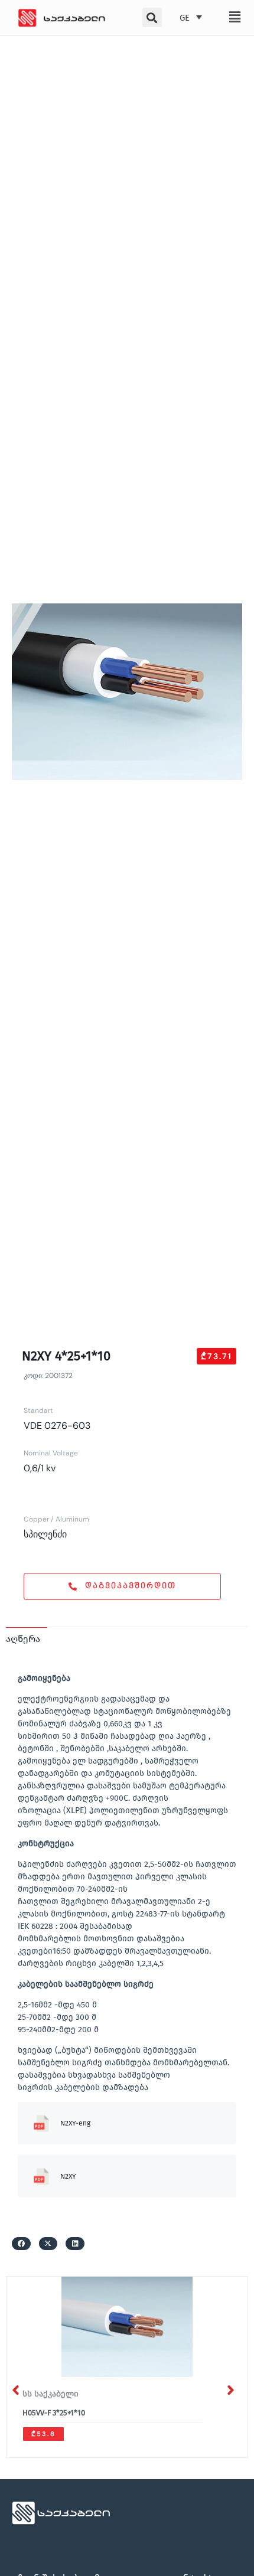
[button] (235, 17)
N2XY (68, 2176)
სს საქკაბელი (51, 2394)
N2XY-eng (75, 2123)
